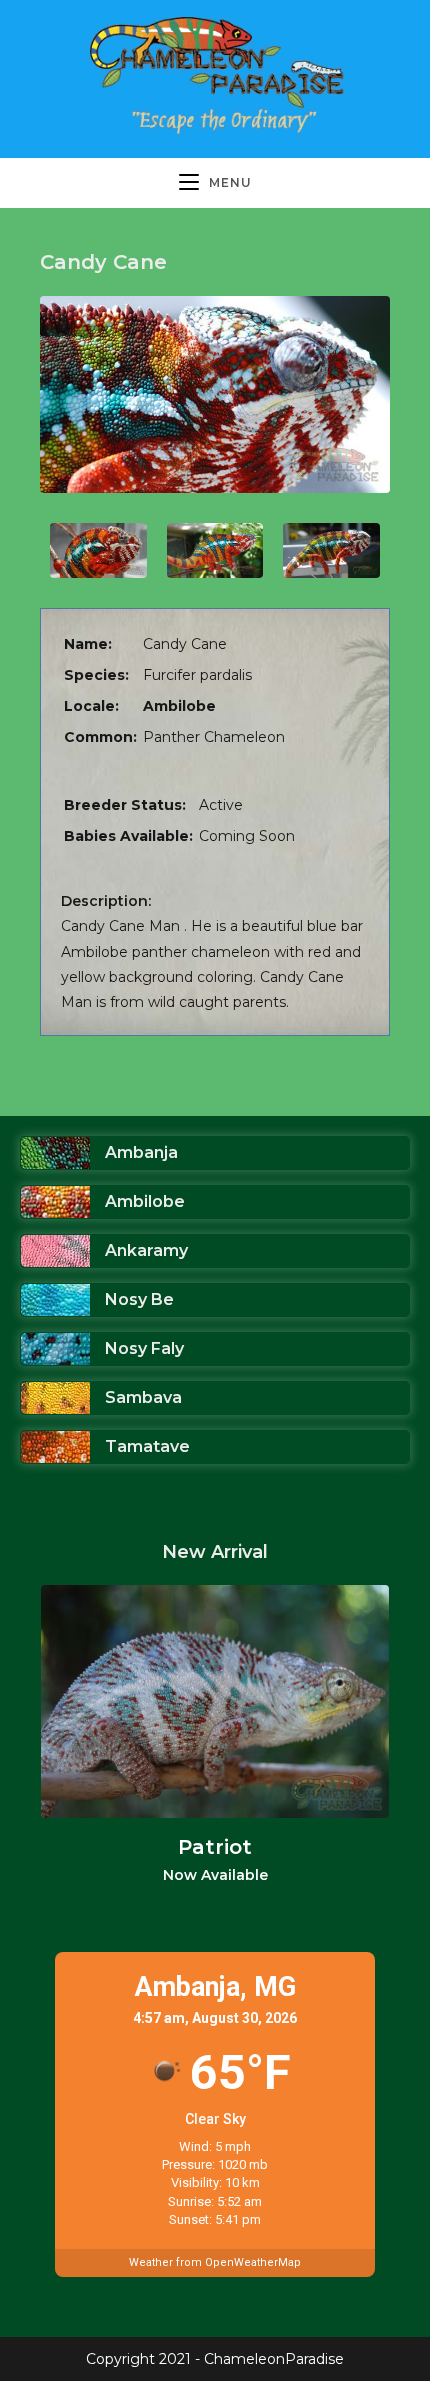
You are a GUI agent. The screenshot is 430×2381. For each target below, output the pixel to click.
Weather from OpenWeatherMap (215, 2262)
